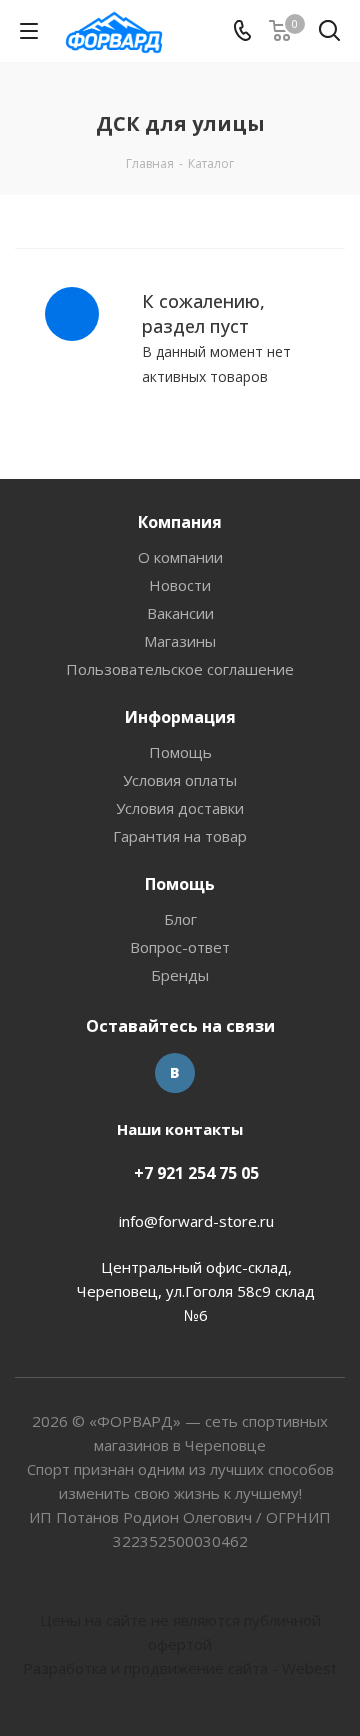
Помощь (180, 752)
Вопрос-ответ (180, 947)
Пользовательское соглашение (180, 669)
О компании (180, 557)
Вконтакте (175, 1073)
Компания (180, 522)
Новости (180, 585)
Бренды (180, 975)
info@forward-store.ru (196, 1221)
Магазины (180, 641)
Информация (180, 717)
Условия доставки (180, 808)
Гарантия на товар (180, 836)
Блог (180, 919)
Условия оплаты (180, 780)
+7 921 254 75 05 (196, 1173)
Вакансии (180, 613)
